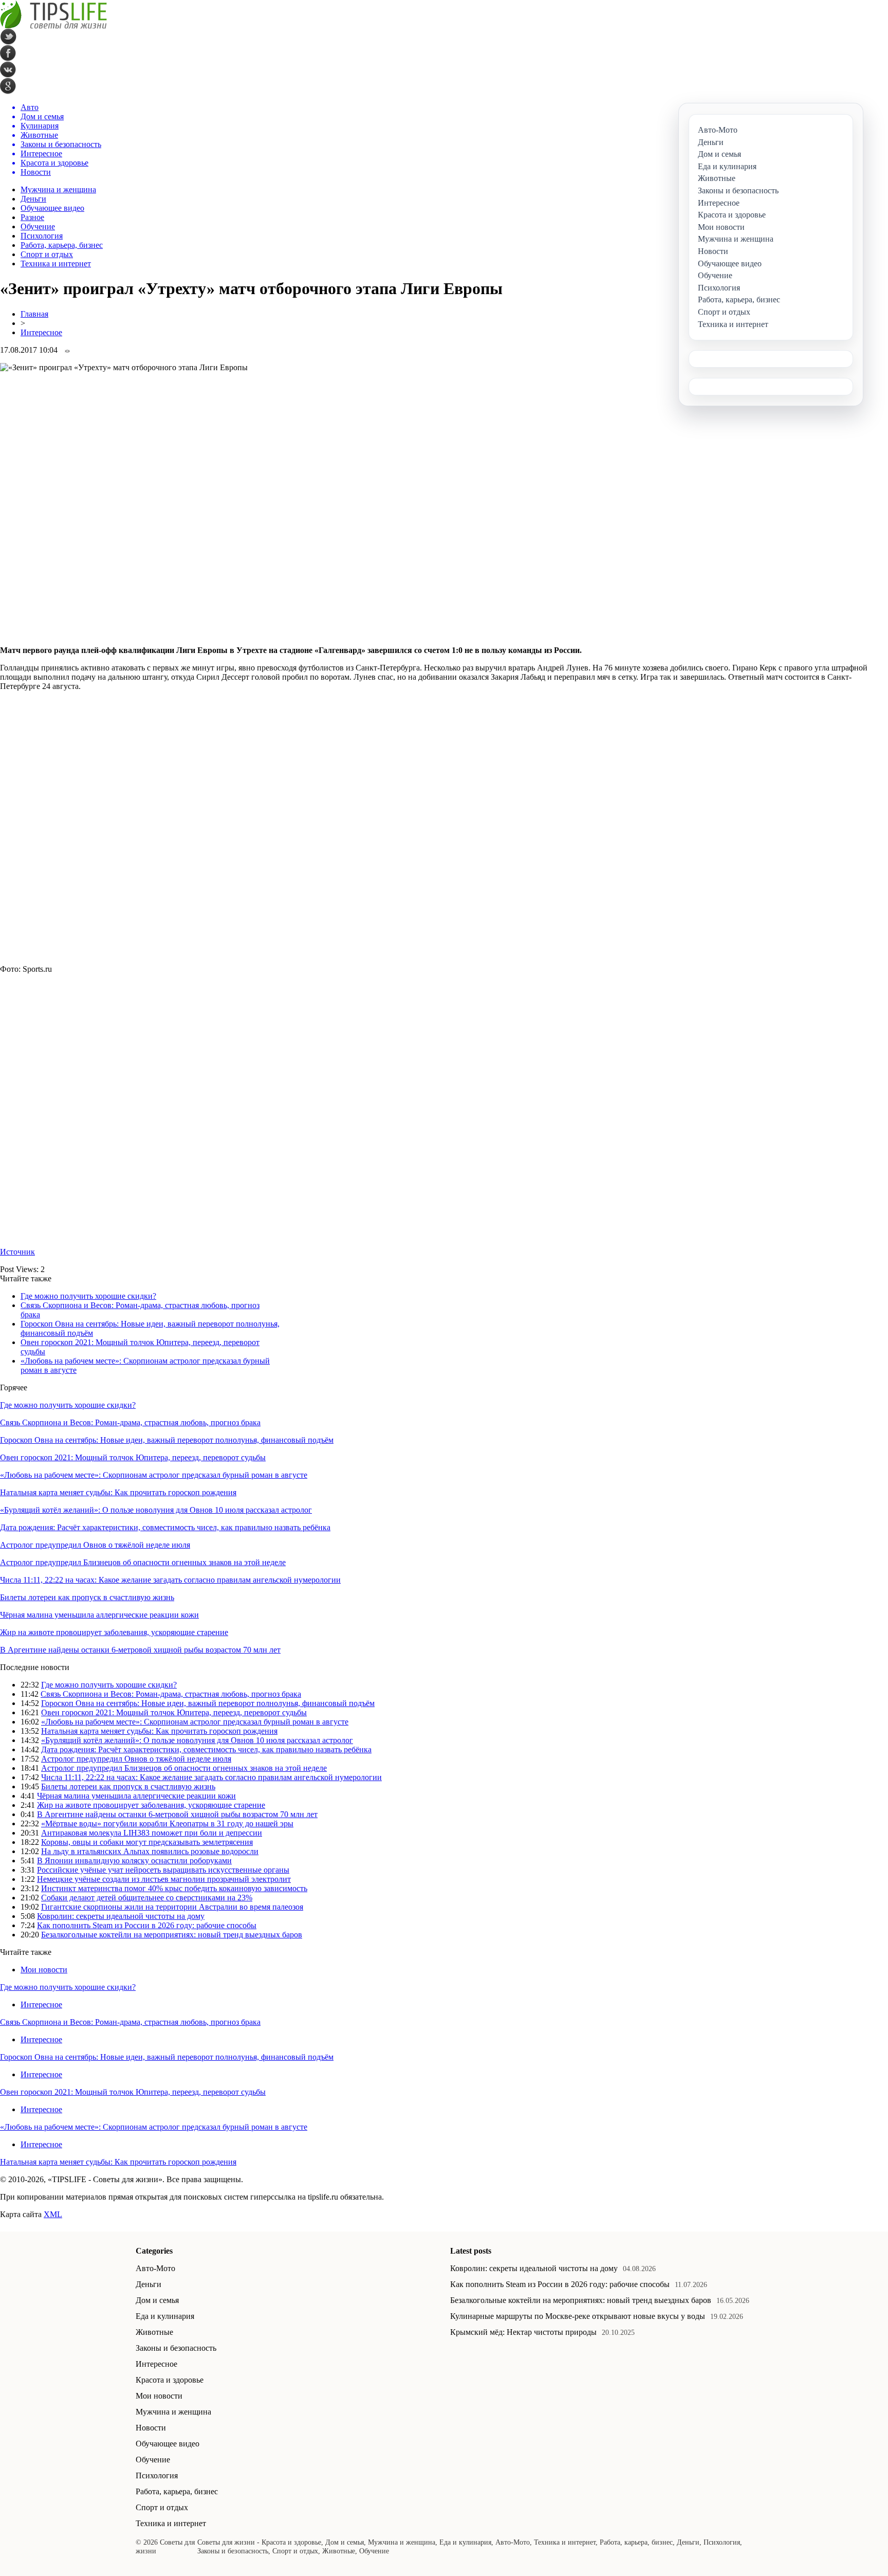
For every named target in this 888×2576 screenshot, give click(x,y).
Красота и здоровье (170, 2380)
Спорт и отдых (47, 254)
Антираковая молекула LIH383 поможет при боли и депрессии (152, 1833)
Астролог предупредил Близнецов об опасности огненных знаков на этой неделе (143, 1562)
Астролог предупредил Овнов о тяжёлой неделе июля (95, 1545)
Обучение (38, 226)
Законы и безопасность (176, 2348)
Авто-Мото (155, 2268)
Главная (34, 314)
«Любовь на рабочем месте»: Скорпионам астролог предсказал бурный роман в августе (154, 1475)
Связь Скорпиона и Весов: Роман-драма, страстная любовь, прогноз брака (130, 1422)
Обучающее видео (52, 208)
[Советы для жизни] (53, 26)
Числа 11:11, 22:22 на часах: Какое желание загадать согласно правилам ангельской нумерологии (170, 1580)
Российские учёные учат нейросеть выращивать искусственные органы (163, 1870)
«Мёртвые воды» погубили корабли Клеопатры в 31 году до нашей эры (167, 1824)
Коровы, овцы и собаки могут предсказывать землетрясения (147, 1842)
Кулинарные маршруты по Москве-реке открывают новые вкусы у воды (578, 2316)
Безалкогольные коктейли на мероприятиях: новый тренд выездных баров (172, 1935)
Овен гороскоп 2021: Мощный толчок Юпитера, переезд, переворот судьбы (133, 1457)
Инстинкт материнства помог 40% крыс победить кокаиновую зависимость (174, 1888)
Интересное (41, 332)
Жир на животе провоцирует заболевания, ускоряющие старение (114, 1632)
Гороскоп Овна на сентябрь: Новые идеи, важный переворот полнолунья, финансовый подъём (167, 1440)
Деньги (33, 199)
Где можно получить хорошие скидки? (88, 1296)
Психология (42, 236)
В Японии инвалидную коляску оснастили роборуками (134, 1861)
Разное (32, 217)
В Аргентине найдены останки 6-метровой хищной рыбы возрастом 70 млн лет (140, 1650)
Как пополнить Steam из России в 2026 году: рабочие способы (147, 1925)
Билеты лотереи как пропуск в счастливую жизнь (87, 1597)
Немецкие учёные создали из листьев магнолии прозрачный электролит (164, 1879)
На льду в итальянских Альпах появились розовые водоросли (150, 1851)
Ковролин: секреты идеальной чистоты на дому (121, 1916)
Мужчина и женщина (58, 189)
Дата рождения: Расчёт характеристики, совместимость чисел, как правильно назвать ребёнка (165, 1527)
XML (53, 2214)
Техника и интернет (56, 264)
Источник (17, 1252)
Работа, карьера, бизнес (62, 245)
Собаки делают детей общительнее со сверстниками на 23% (147, 1898)
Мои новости (44, 1970)
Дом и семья (157, 2300)
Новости (151, 2428)
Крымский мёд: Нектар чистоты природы (523, 2332)
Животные (154, 2332)
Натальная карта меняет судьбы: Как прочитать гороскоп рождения (118, 1492)
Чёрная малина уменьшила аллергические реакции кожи (99, 1615)
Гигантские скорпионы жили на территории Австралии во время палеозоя (172, 1907)
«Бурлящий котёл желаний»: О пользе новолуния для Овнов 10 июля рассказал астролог (156, 1510)
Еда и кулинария (165, 2316)
